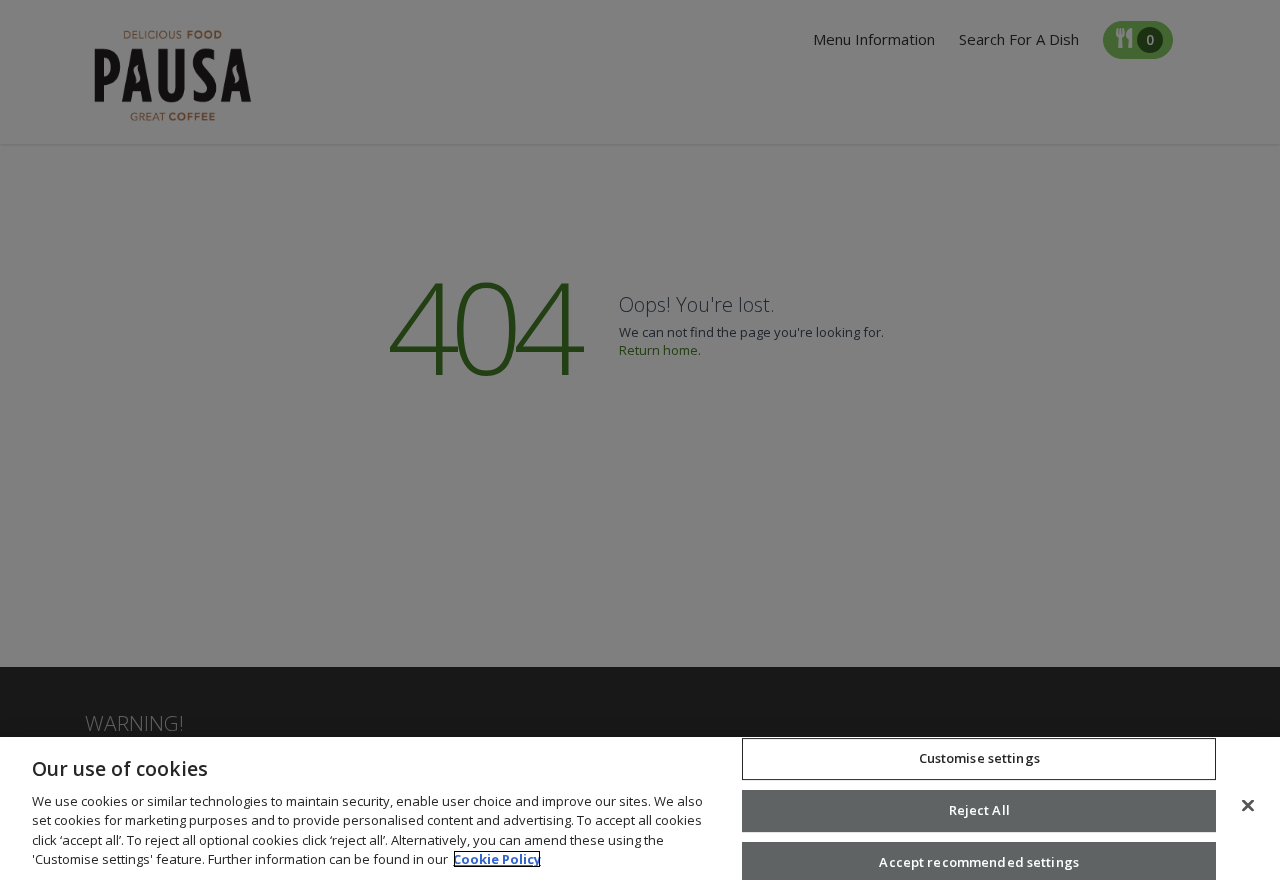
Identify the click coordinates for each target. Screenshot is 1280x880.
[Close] (1248, 806)
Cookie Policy (497, 859)
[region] (640, 808)
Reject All (979, 810)
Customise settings (979, 759)
